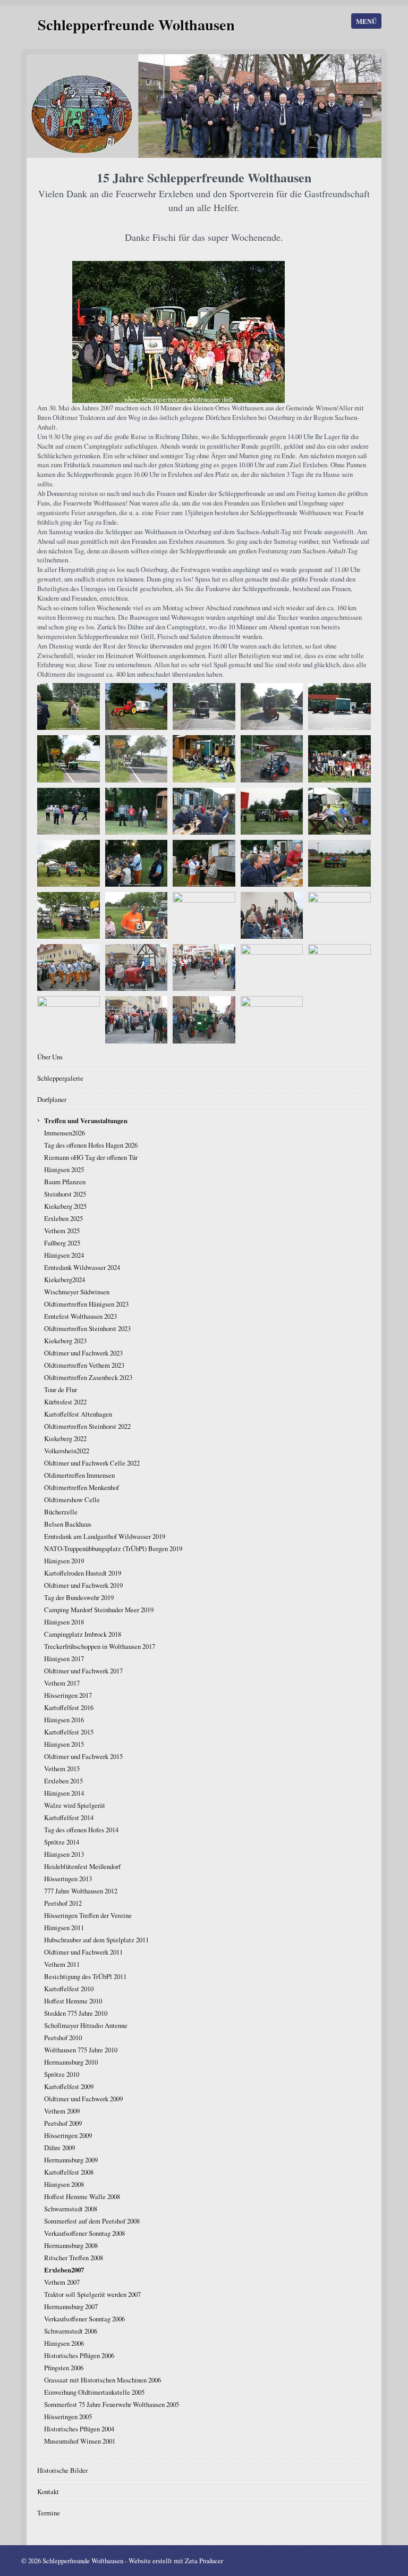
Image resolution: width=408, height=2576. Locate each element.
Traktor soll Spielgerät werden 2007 (92, 2294)
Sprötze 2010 (62, 2074)
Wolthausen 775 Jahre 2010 (81, 2050)
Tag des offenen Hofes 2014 (81, 1830)
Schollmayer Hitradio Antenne (86, 2025)
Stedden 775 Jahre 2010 (76, 2013)
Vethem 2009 (62, 2111)
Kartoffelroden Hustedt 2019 (83, 1573)
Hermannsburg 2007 (71, 2306)
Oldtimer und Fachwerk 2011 (83, 1952)
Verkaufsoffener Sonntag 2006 (84, 2319)
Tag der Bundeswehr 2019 (79, 1597)
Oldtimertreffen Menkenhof (82, 1487)
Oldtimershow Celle (72, 1500)
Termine (49, 2513)
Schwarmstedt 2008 (71, 2209)
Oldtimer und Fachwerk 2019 (83, 1585)
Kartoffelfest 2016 (69, 1707)
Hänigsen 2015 (64, 1744)
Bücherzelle (61, 1512)
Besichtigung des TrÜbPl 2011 (85, 1976)
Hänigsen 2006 (64, 2343)
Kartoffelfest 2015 (69, 1732)
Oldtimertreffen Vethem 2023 (84, 1365)
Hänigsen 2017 (64, 1659)
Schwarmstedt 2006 (71, 2331)
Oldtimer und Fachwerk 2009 (83, 2099)
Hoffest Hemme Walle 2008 (82, 2196)
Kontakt (48, 2491)
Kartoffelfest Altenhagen (78, 1414)
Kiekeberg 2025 (65, 1206)
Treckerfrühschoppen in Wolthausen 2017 (100, 1646)
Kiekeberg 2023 (65, 1341)
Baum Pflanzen (65, 1182)
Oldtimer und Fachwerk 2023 (83, 1353)
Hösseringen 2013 (68, 1879)
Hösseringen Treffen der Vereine (88, 1915)
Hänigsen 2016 (64, 1720)
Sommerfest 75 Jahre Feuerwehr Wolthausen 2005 (112, 2404)
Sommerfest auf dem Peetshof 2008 (92, 2221)
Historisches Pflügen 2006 (79, 2355)
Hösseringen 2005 (68, 2417)
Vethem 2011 (62, 1964)
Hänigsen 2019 (64, 1561)
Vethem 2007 (62, 2282)
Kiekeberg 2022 (65, 1438)
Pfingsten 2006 (64, 2368)
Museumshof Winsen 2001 (80, 2441)
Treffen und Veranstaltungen (86, 1121)
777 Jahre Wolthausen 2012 (81, 1891)
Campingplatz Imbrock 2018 (83, 1634)
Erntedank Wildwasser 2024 (82, 1267)
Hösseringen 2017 (68, 1695)
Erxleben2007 (64, 2270)
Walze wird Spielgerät (75, 1805)
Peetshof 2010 (63, 2038)
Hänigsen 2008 (64, 2184)
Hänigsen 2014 (64, 1793)
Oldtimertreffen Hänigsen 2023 (86, 1304)
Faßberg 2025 (62, 1243)
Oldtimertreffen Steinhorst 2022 (87, 1426)
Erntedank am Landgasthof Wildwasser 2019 (105, 1536)
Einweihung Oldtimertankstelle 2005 (94, 2392)
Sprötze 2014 (62, 1842)
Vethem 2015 (62, 1769)
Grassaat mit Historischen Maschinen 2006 (103, 2380)
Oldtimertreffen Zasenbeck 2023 (88, 1377)
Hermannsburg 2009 (71, 2160)
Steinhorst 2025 (65, 1194)
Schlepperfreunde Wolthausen (136, 24)
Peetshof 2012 (63, 1903)
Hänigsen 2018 (64, 1622)
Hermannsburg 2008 (71, 2245)
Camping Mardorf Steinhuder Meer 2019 (99, 1610)
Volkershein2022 (67, 1451)
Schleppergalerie (60, 1078)
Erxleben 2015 (63, 1781)
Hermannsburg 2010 (71, 2062)
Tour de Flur (61, 1390)
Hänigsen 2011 (64, 1927)
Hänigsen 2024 (64, 1255)
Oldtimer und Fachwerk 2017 (83, 1671)
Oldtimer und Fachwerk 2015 (83, 1756)
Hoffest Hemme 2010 (73, 2001)
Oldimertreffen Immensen (79, 1475)
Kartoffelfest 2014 (69, 1817)
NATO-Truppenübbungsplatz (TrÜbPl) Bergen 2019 (113, 1548)
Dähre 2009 (59, 2148)
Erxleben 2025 (63, 1218)
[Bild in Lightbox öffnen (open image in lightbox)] (178, 332)
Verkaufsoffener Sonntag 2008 (84, 2233)
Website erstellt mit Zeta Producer (176, 2561)
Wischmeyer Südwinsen (77, 1292)
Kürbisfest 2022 (65, 1402)
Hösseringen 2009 (68, 2135)
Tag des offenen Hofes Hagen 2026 (91, 1145)
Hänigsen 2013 (64, 1854)
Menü (366, 21)
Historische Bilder (62, 2470)
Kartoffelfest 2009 (69, 2086)
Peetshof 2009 (63, 2123)
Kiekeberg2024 (65, 1279)
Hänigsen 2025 (64, 1169)
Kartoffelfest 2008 (69, 2172)
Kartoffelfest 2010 (69, 1989)
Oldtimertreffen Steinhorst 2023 (87, 1328)
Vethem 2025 (62, 1231)
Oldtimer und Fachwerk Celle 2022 (92, 1463)
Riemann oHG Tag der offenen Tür (91, 1157)
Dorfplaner (52, 1099)
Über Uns (50, 1057)
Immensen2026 (65, 1133)
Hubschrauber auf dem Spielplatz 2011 (96, 1940)
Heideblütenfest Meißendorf (82, 1866)
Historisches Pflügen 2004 (79, 2429)
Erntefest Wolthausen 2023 (80, 1316)
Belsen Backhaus (68, 1524)
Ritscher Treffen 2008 (74, 2258)
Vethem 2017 (62, 1683)
